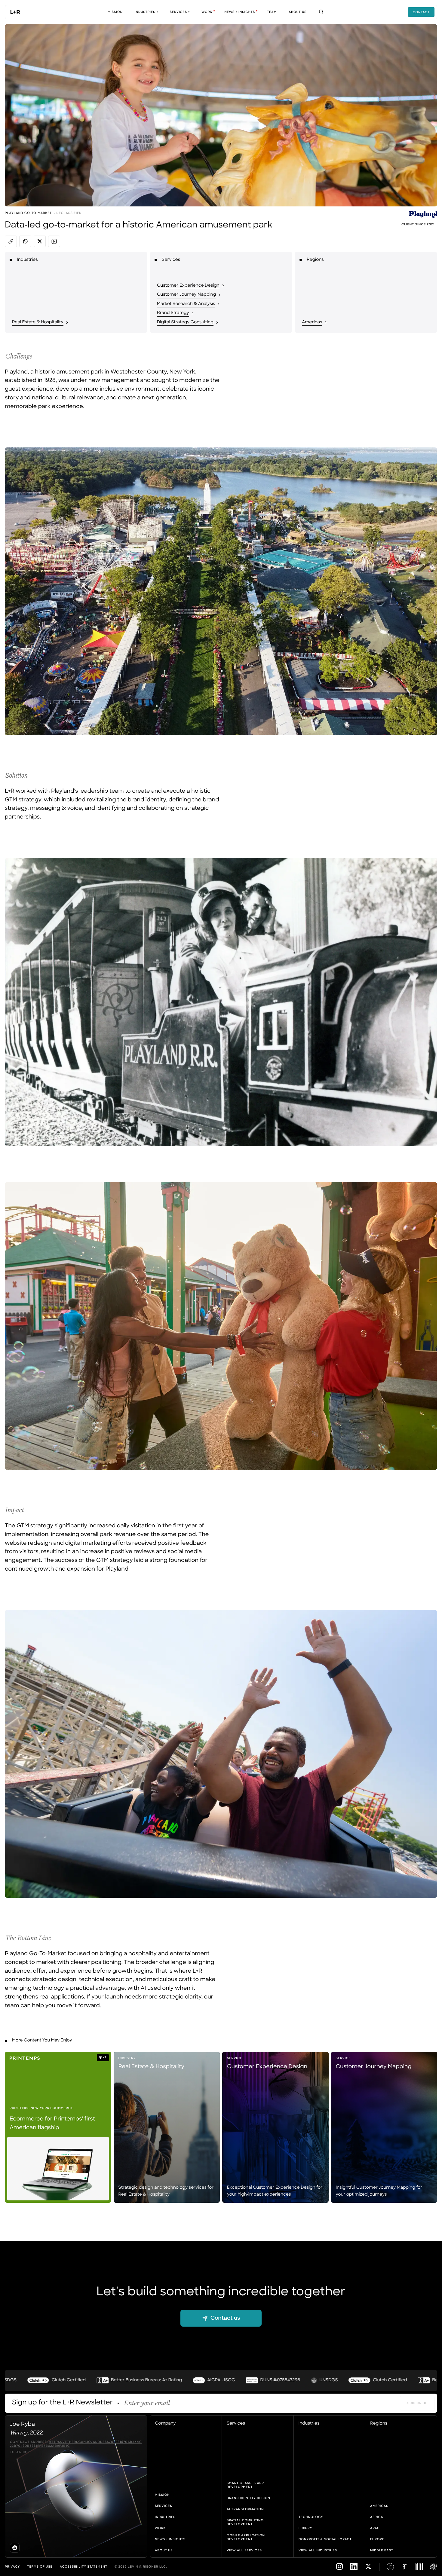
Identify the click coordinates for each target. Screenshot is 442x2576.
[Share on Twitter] (40, 241)
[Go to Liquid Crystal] (390, 2567)
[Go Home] (15, 12)
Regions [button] (379, 2424)
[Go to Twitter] (368, 2569)
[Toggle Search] (321, 12)
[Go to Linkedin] (354, 2569)
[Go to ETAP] (434, 2567)
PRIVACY (12, 2567)
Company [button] (165, 2424)
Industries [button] (309, 2424)
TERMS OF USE (40, 2567)
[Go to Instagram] (339, 2569)
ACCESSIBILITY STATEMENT (84, 2567)
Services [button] (236, 2424)
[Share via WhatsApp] (25, 241)
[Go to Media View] (419, 2567)
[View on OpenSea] (15, 2548)
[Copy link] (11, 241)
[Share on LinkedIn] (54, 241)
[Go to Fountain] (405, 2567)
